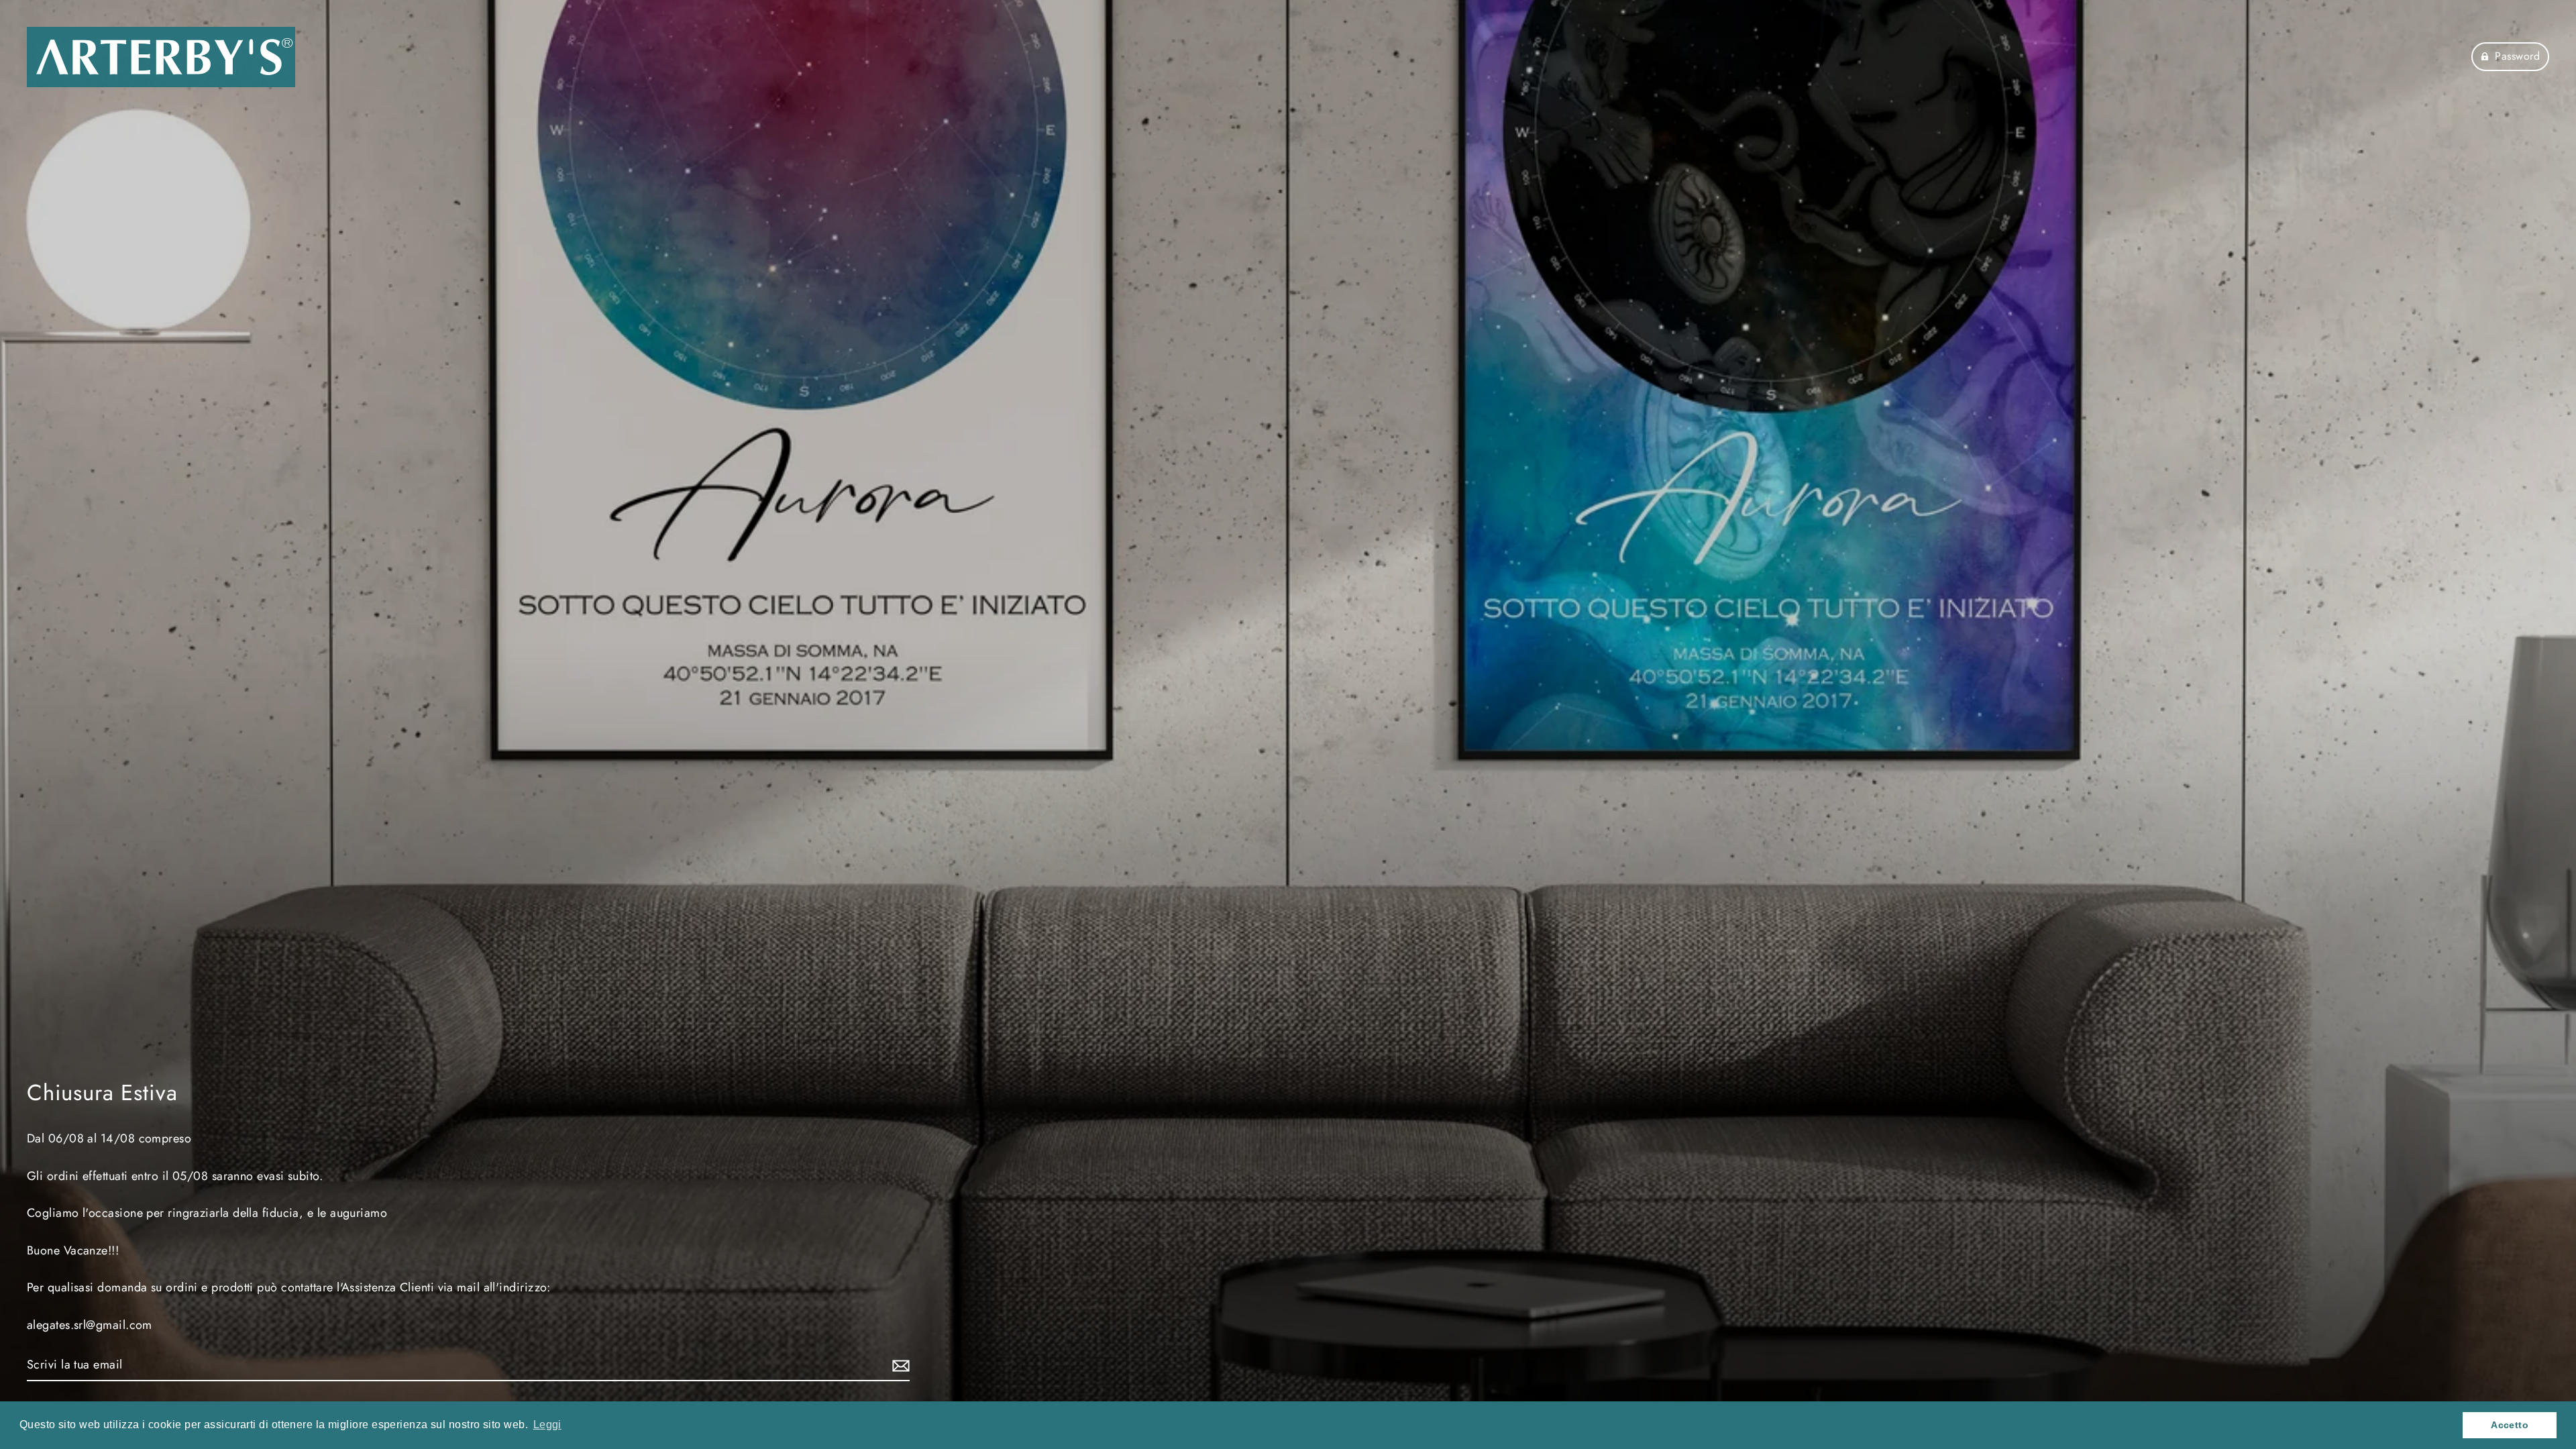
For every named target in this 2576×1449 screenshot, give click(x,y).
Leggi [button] (547, 1425)
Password (2517, 56)
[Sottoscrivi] (899, 1365)
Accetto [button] (2510, 1425)
